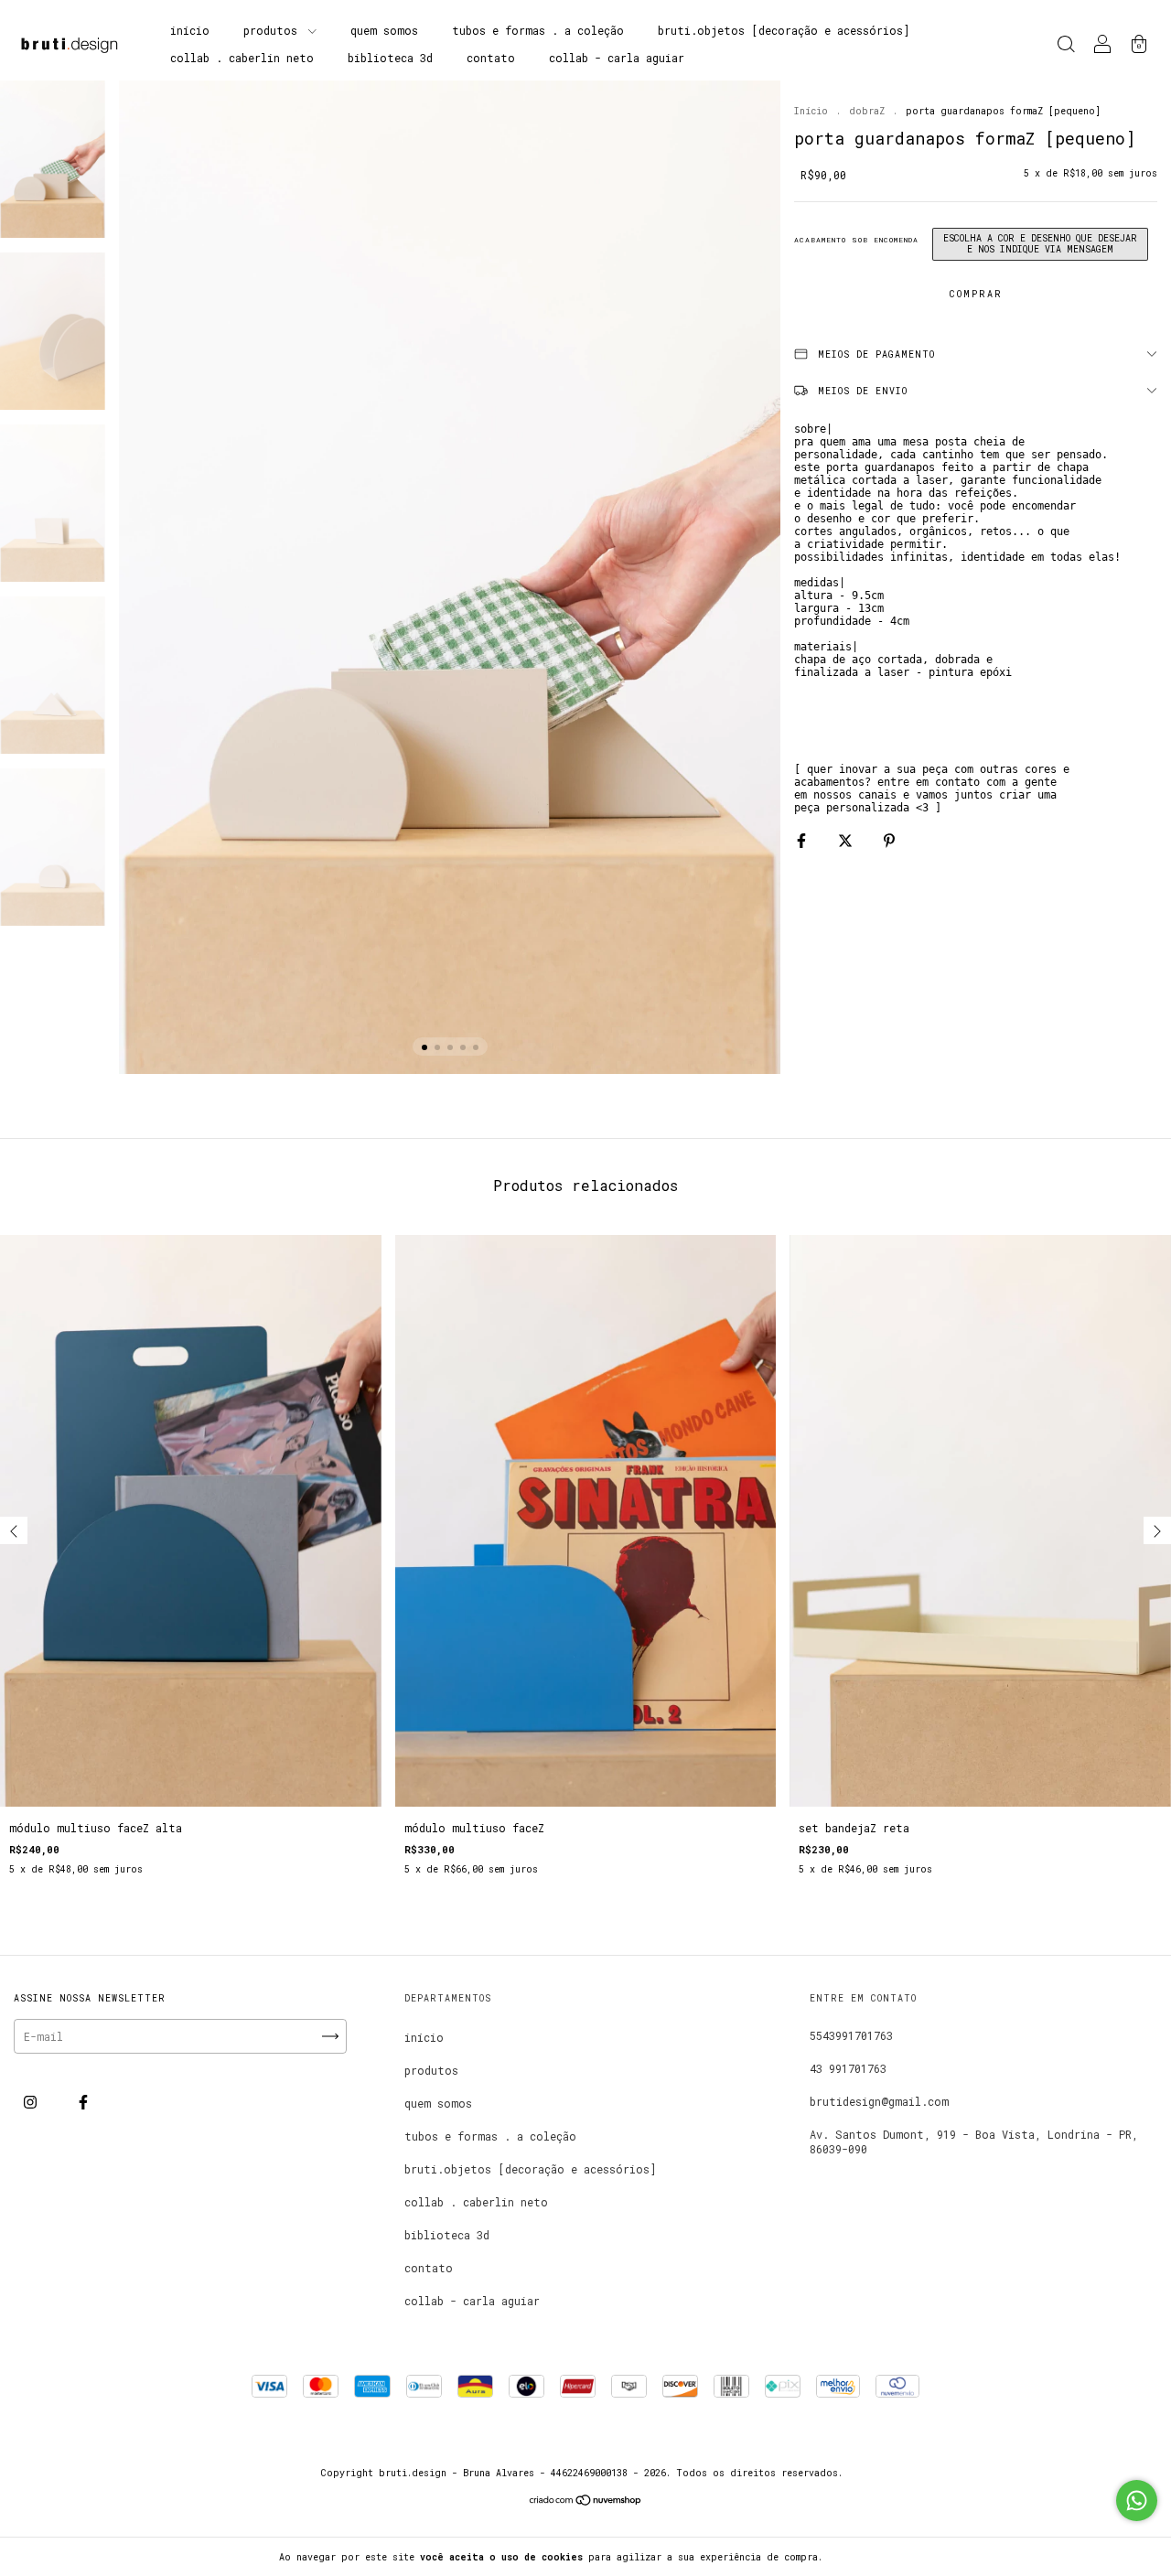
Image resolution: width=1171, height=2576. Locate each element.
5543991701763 (851, 2035)
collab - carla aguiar (617, 58)
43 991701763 (848, 2068)
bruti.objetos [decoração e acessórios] (784, 30)
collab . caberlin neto (242, 58)
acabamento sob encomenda (856, 240)
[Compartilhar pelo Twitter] (849, 840)
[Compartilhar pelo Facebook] (805, 840)
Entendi (864, 2557)
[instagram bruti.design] (33, 2101)
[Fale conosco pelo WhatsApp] (1137, 2501)
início (190, 30)
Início (811, 111)
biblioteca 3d (390, 58)
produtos (274, 30)
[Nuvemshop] (586, 2502)
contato (491, 58)
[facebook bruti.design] (83, 2101)
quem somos (384, 30)
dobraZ (867, 111)
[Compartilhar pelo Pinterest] (889, 840)
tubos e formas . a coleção (538, 30)
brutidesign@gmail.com (879, 2101)
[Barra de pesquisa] (1066, 46)
